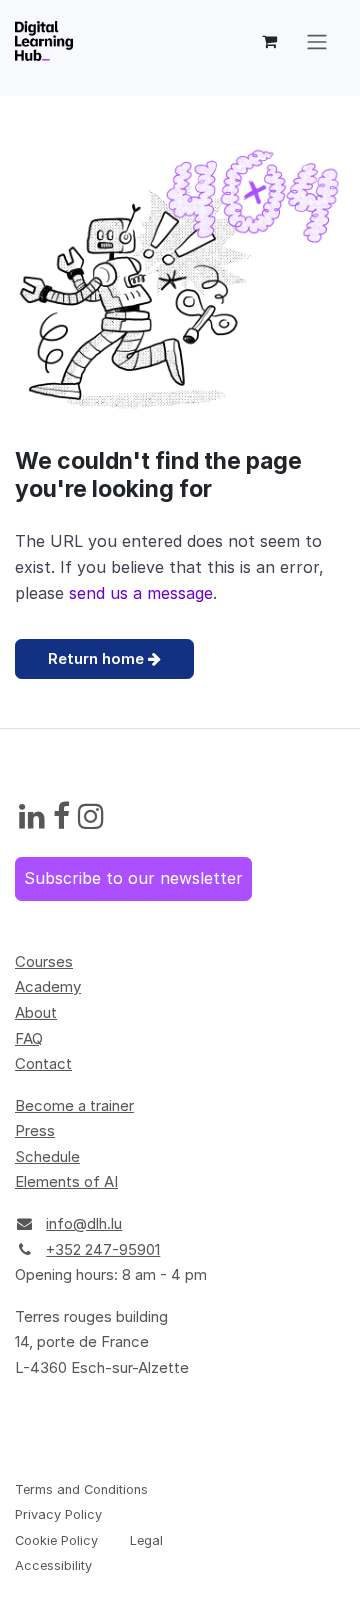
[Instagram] (91, 817)
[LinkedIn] (32, 817)
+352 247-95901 (103, 1249)
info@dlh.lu (84, 1223)
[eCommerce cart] (269, 41)
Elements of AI (66, 1181)
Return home (98, 658)
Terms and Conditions (81, 1489)
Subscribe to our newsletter (133, 878)
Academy (48, 986)
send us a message (141, 593)
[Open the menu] (317, 41)
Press (35, 1130)
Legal (146, 1540)
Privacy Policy (58, 1514)
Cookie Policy (56, 1540)
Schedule (47, 1156)
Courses (44, 961)
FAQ (29, 1038)
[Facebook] (61, 817)
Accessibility (53, 1565)
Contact (43, 1063)
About (36, 1012)
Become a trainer (74, 1105)
